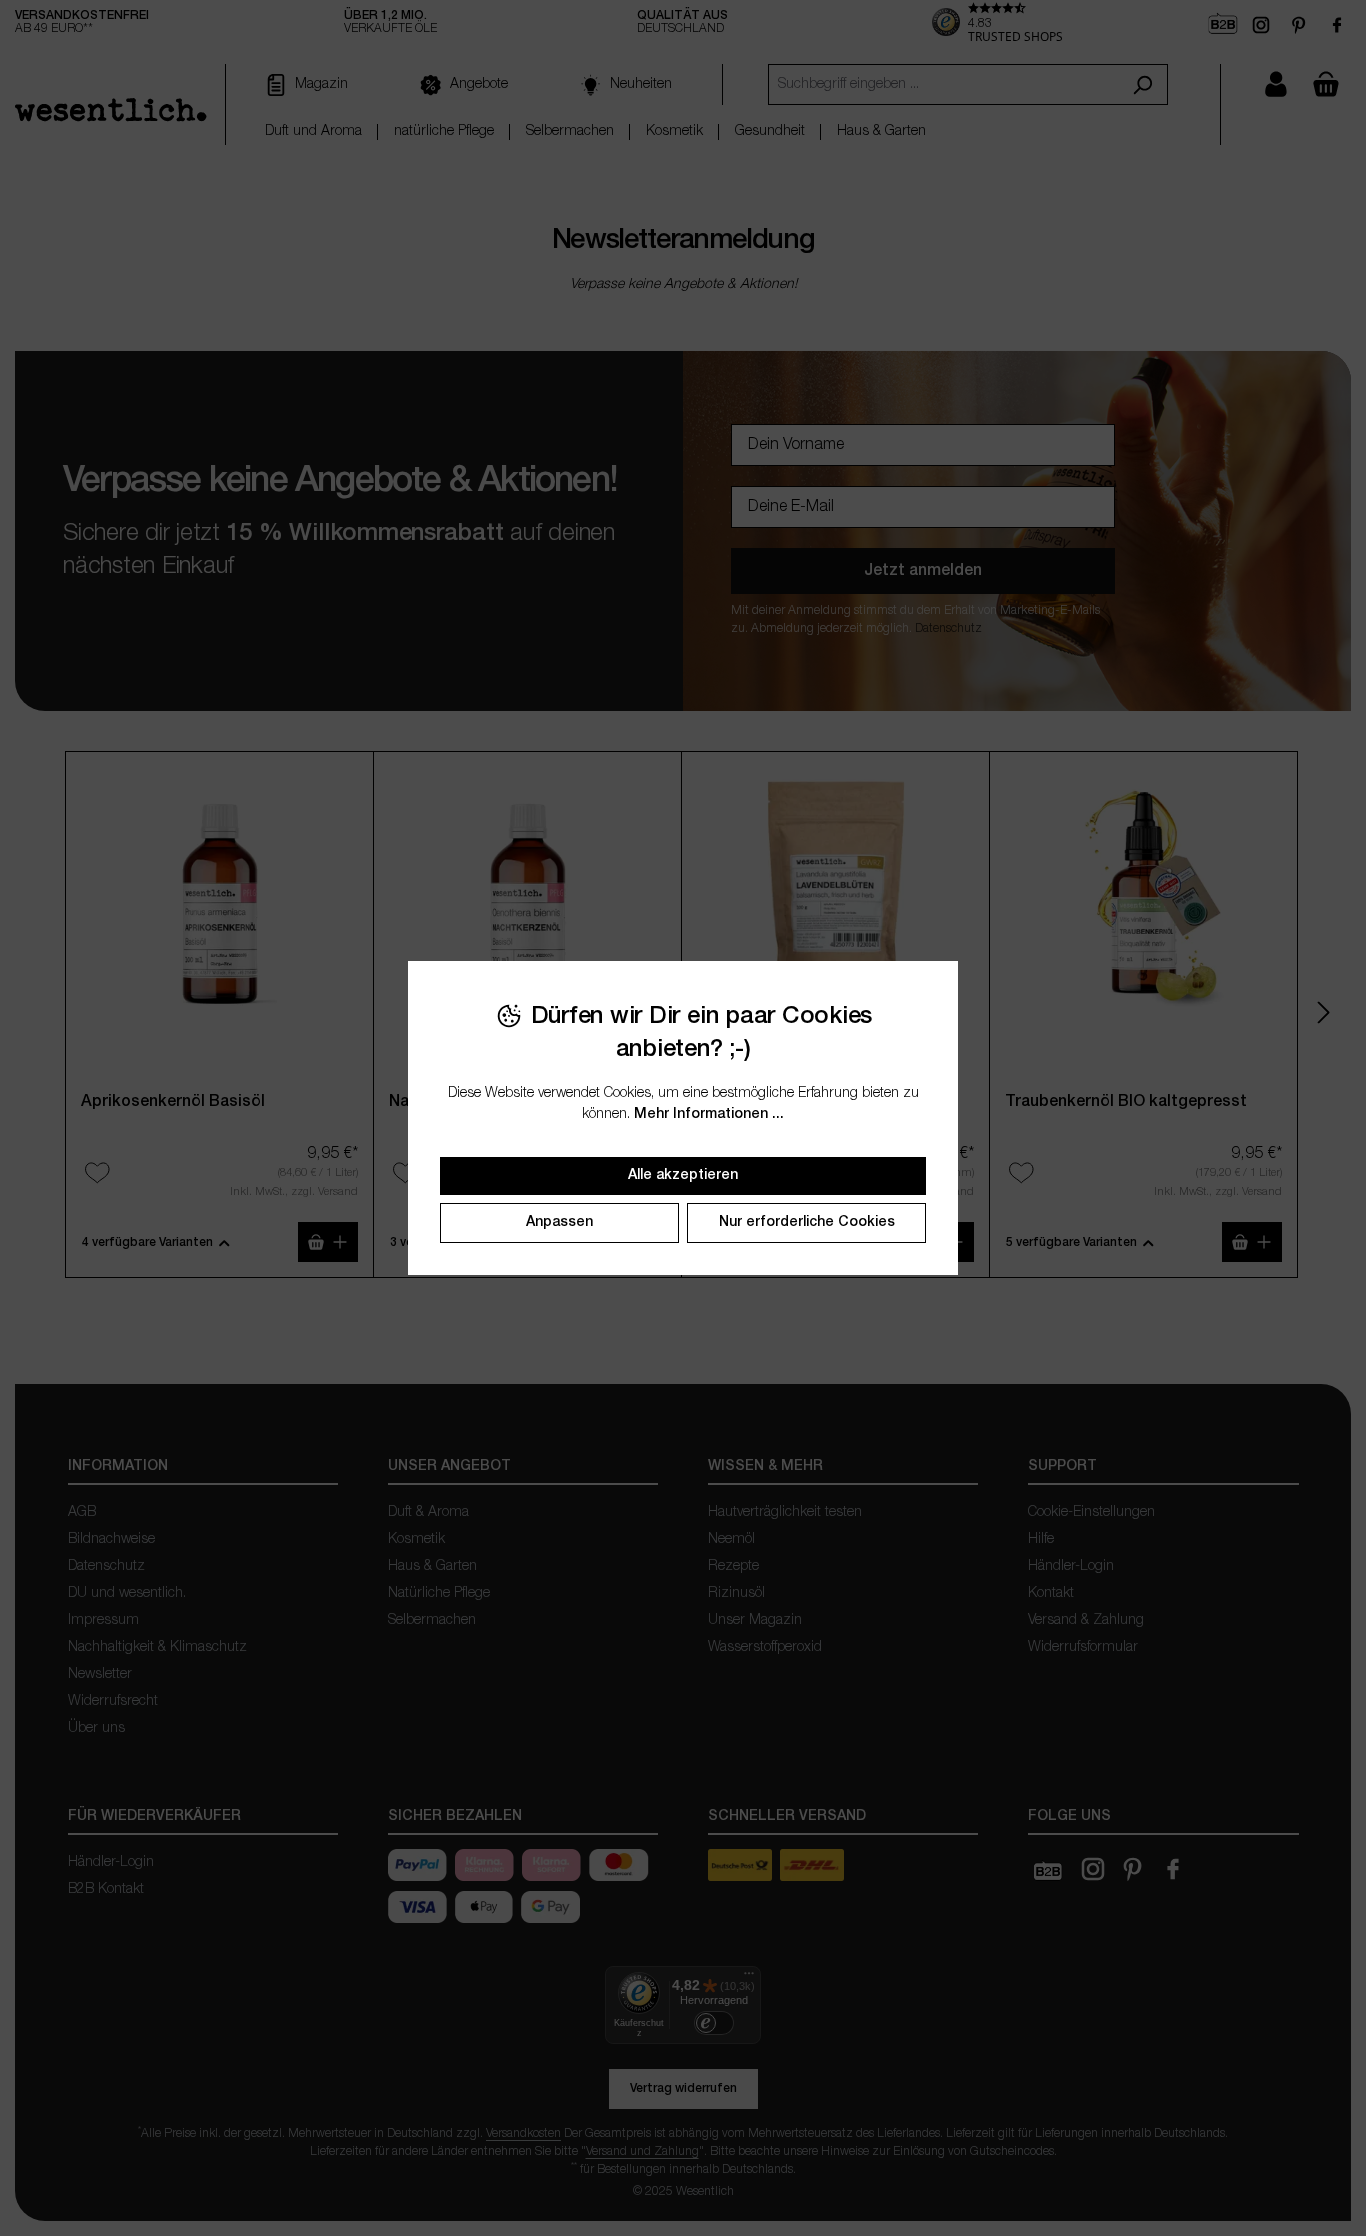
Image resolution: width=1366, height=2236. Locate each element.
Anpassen (559, 1222)
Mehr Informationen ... (709, 1114)
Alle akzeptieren (683, 1175)
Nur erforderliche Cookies (807, 1222)
